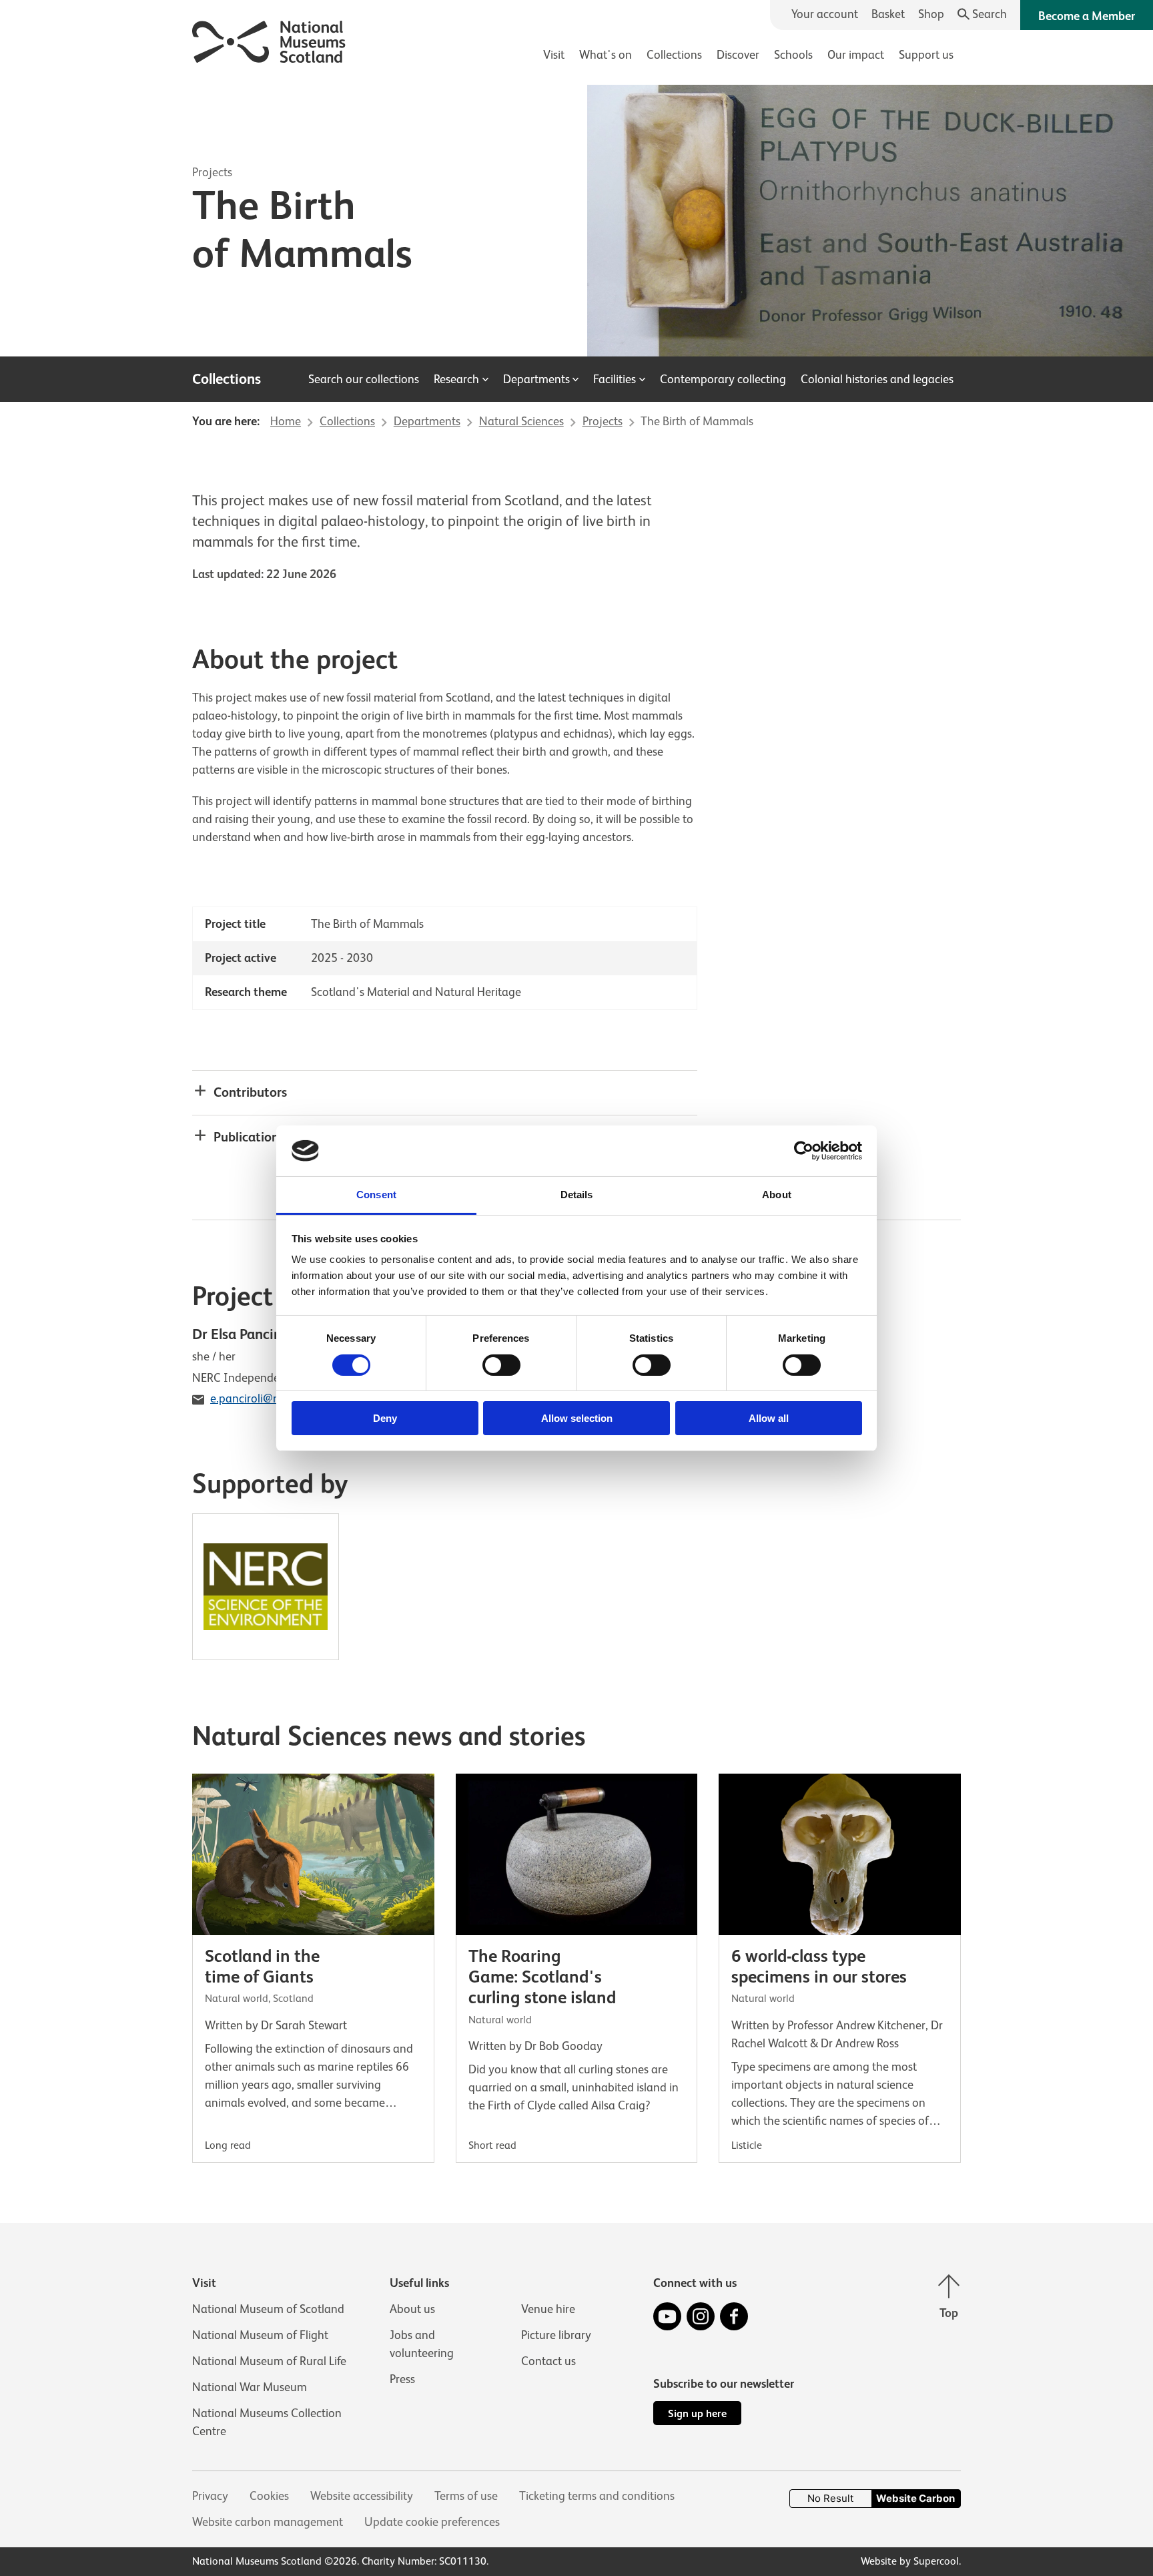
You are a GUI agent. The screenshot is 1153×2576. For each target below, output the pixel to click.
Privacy (210, 2496)
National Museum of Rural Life (269, 2361)
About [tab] (777, 1195)
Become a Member (1087, 16)
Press (402, 2379)
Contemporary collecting (723, 379)
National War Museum (250, 2387)
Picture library (556, 2335)
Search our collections (364, 379)
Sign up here (697, 2413)
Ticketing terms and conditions (597, 2496)
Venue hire (548, 2309)
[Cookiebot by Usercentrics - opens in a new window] (804, 1151)
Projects (212, 172)
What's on (606, 55)
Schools (793, 55)
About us (412, 2309)
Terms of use (466, 2496)
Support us (926, 55)
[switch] (501, 1365)
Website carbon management (268, 2522)
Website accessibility (362, 2496)
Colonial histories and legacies (877, 379)
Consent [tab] (376, 1195)
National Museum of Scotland (268, 2309)
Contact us (548, 2361)
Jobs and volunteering (422, 2344)
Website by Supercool (910, 2561)
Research (456, 379)
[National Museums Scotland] (269, 40)
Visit (554, 55)
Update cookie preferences (432, 2522)
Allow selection (577, 1418)
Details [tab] (577, 1195)
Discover (738, 55)
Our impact (856, 55)
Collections (674, 55)
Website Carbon (915, 2498)
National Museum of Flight (260, 2335)
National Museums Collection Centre (267, 2422)
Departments (536, 379)
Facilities (615, 379)
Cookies (269, 2496)
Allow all (769, 1418)
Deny (385, 1418)
